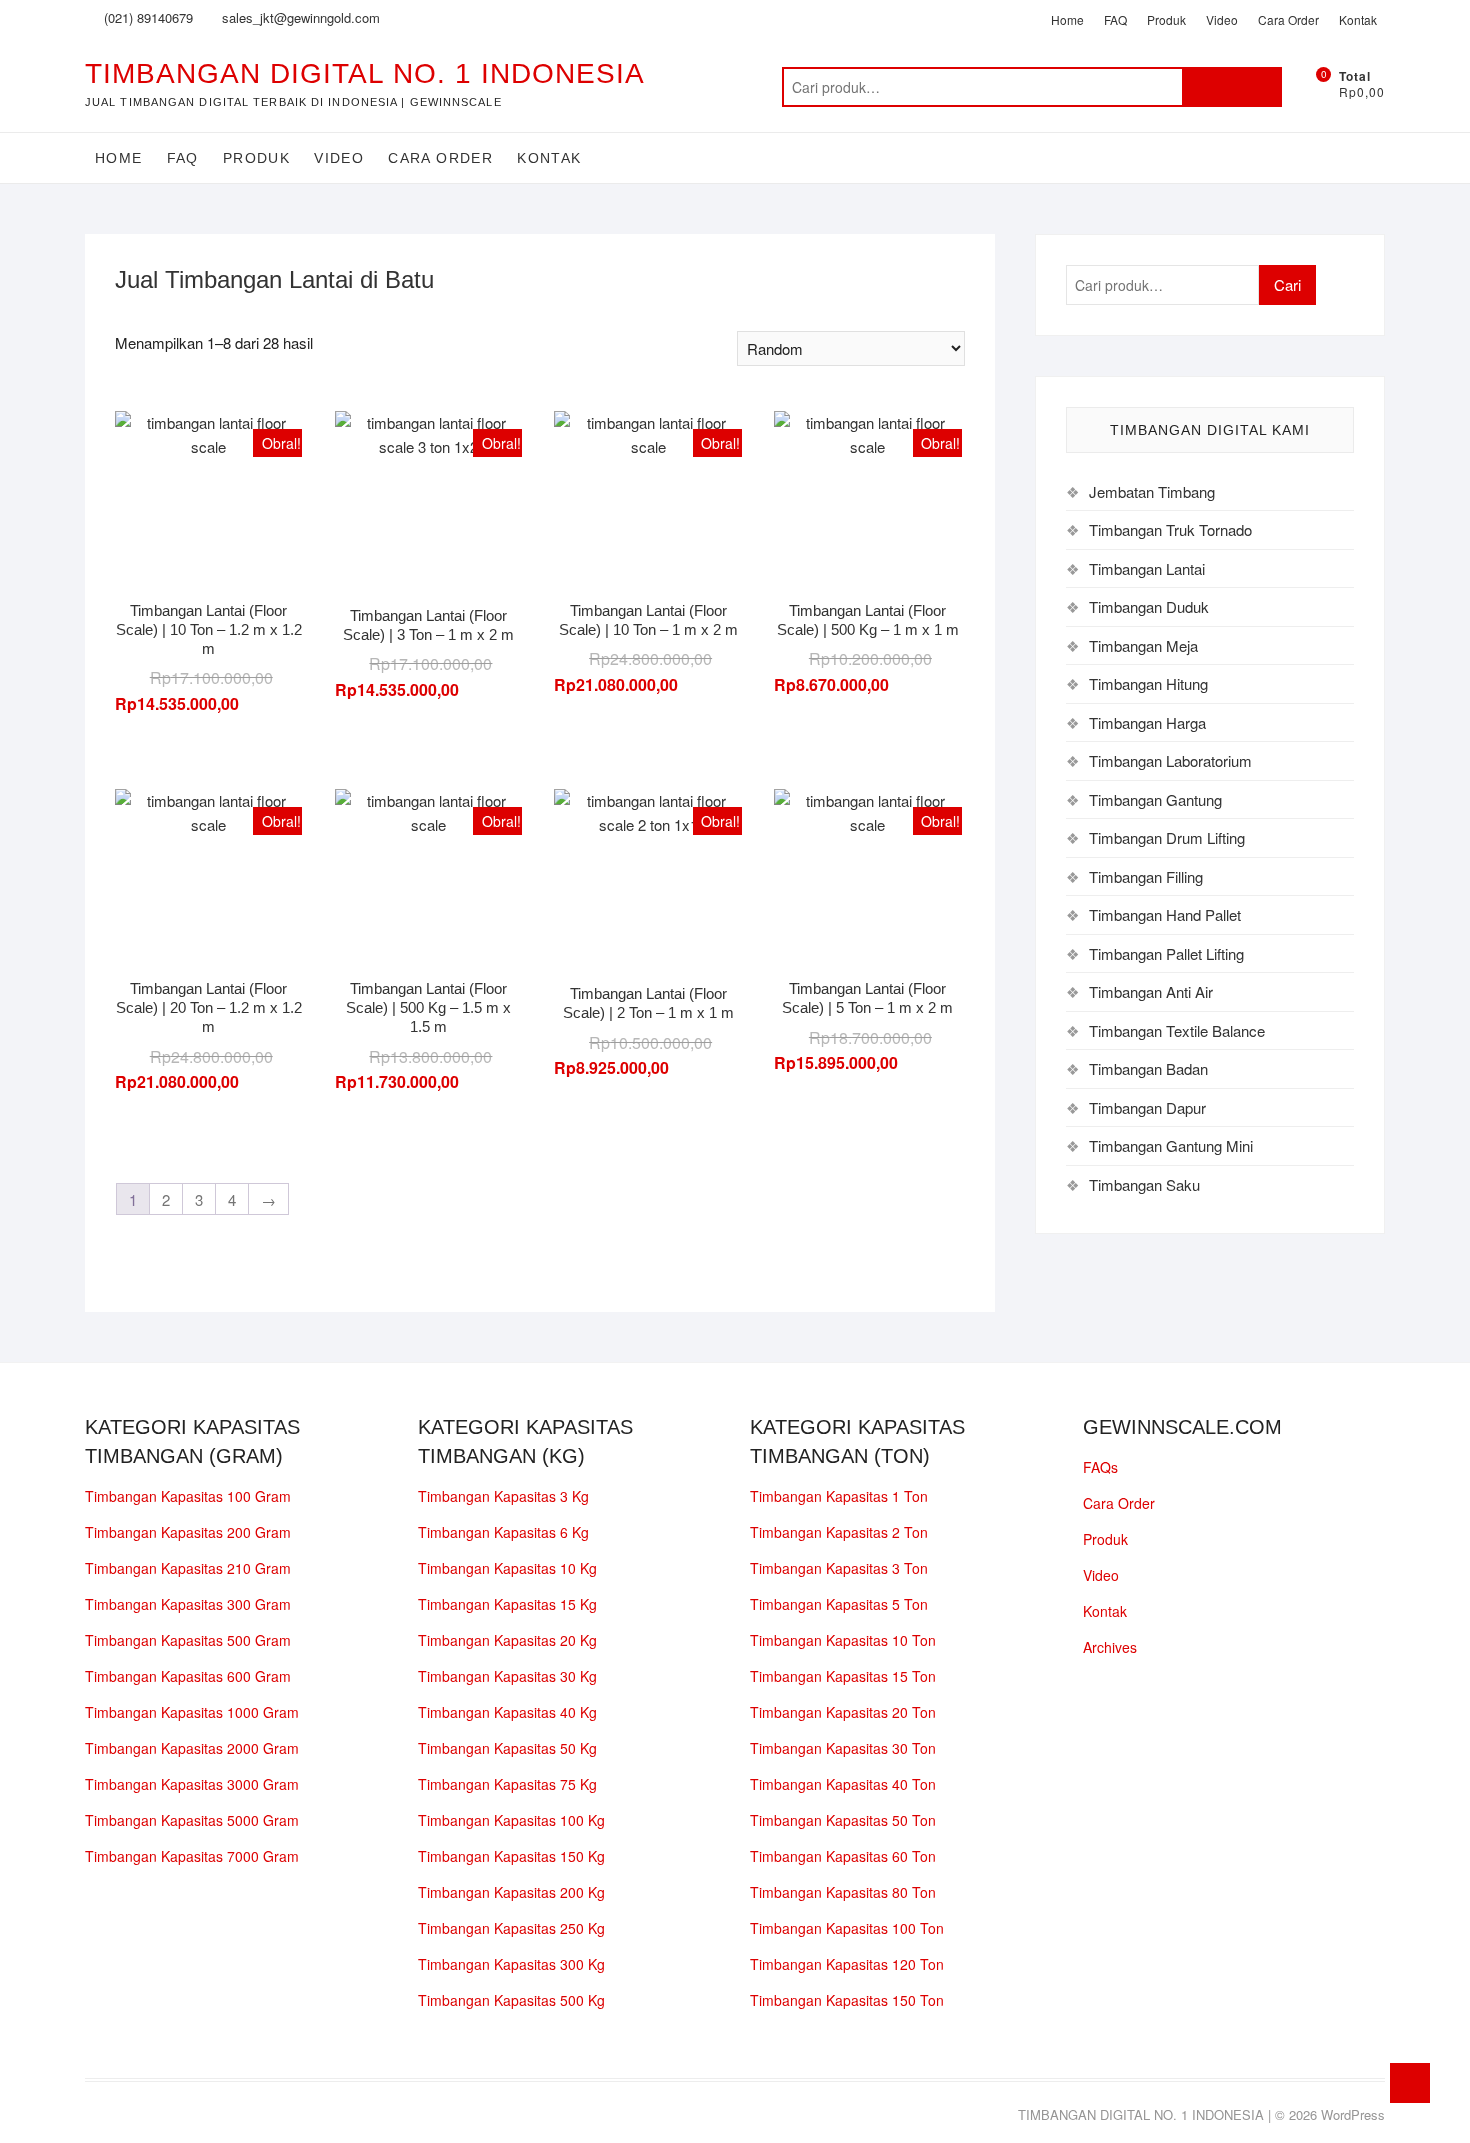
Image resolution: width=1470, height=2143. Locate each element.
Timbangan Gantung (1155, 799)
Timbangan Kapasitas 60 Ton (843, 1856)
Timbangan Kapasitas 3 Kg (503, 1496)
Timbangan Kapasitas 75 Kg (507, 1784)
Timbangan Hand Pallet (1165, 914)
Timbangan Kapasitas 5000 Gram (192, 1820)
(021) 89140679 (146, 17)
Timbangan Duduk (1149, 606)
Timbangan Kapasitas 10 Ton (843, 1640)
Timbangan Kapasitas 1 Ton (839, 1496)
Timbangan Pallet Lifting (1166, 953)
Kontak (1358, 19)
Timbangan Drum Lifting (1167, 837)
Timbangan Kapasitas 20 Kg (507, 1640)
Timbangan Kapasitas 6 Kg (503, 1532)
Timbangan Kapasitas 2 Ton (839, 1532)
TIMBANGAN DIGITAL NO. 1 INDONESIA (365, 73)
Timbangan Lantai (1147, 568)
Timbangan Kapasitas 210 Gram (188, 1568)
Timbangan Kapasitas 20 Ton (843, 1712)
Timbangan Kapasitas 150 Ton (847, 2000)
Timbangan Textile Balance (1177, 1030)
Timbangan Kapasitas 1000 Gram (192, 1712)
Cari (1232, 87)
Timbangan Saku (1144, 1184)
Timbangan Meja (1143, 645)
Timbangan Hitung (1148, 683)
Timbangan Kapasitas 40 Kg (507, 1712)
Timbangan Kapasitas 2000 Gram (192, 1748)
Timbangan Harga (1147, 722)
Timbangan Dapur (1147, 1107)
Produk (1166, 19)
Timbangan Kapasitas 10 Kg (507, 1568)
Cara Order (1288, 19)
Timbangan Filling (1146, 876)
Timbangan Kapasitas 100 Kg (511, 1820)
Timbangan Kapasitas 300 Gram (188, 1604)
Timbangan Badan (1148, 1068)
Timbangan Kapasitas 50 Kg (507, 1748)
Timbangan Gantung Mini (1171, 1145)
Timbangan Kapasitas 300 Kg (511, 1964)
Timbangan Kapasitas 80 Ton (843, 1892)
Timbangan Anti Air (1151, 991)
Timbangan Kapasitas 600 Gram (188, 1676)
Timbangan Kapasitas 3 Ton (839, 1568)
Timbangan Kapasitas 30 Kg (507, 1676)
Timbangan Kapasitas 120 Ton (847, 1964)
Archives (1110, 1647)
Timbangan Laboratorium (1170, 760)
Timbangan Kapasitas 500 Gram (188, 1640)
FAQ (1115, 19)
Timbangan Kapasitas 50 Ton (843, 1820)
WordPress (1353, 2114)
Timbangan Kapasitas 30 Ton (843, 1748)
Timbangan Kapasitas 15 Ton (843, 1676)
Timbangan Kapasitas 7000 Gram (192, 1856)
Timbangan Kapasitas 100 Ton (847, 1928)
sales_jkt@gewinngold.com (299, 17)
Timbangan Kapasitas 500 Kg (511, 2000)
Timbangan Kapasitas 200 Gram (188, 1532)
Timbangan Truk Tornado (1170, 529)
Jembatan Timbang (1152, 491)
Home (1067, 19)
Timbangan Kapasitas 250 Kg (511, 1928)
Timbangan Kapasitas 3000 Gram (192, 1784)
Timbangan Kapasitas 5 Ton (839, 1604)
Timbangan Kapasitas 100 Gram (188, 1496)
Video (1222, 19)
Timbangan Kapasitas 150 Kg (511, 1856)
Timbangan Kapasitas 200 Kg (511, 1892)
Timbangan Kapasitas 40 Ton (843, 1784)
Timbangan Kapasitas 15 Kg (507, 1604)
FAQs (1100, 1467)
